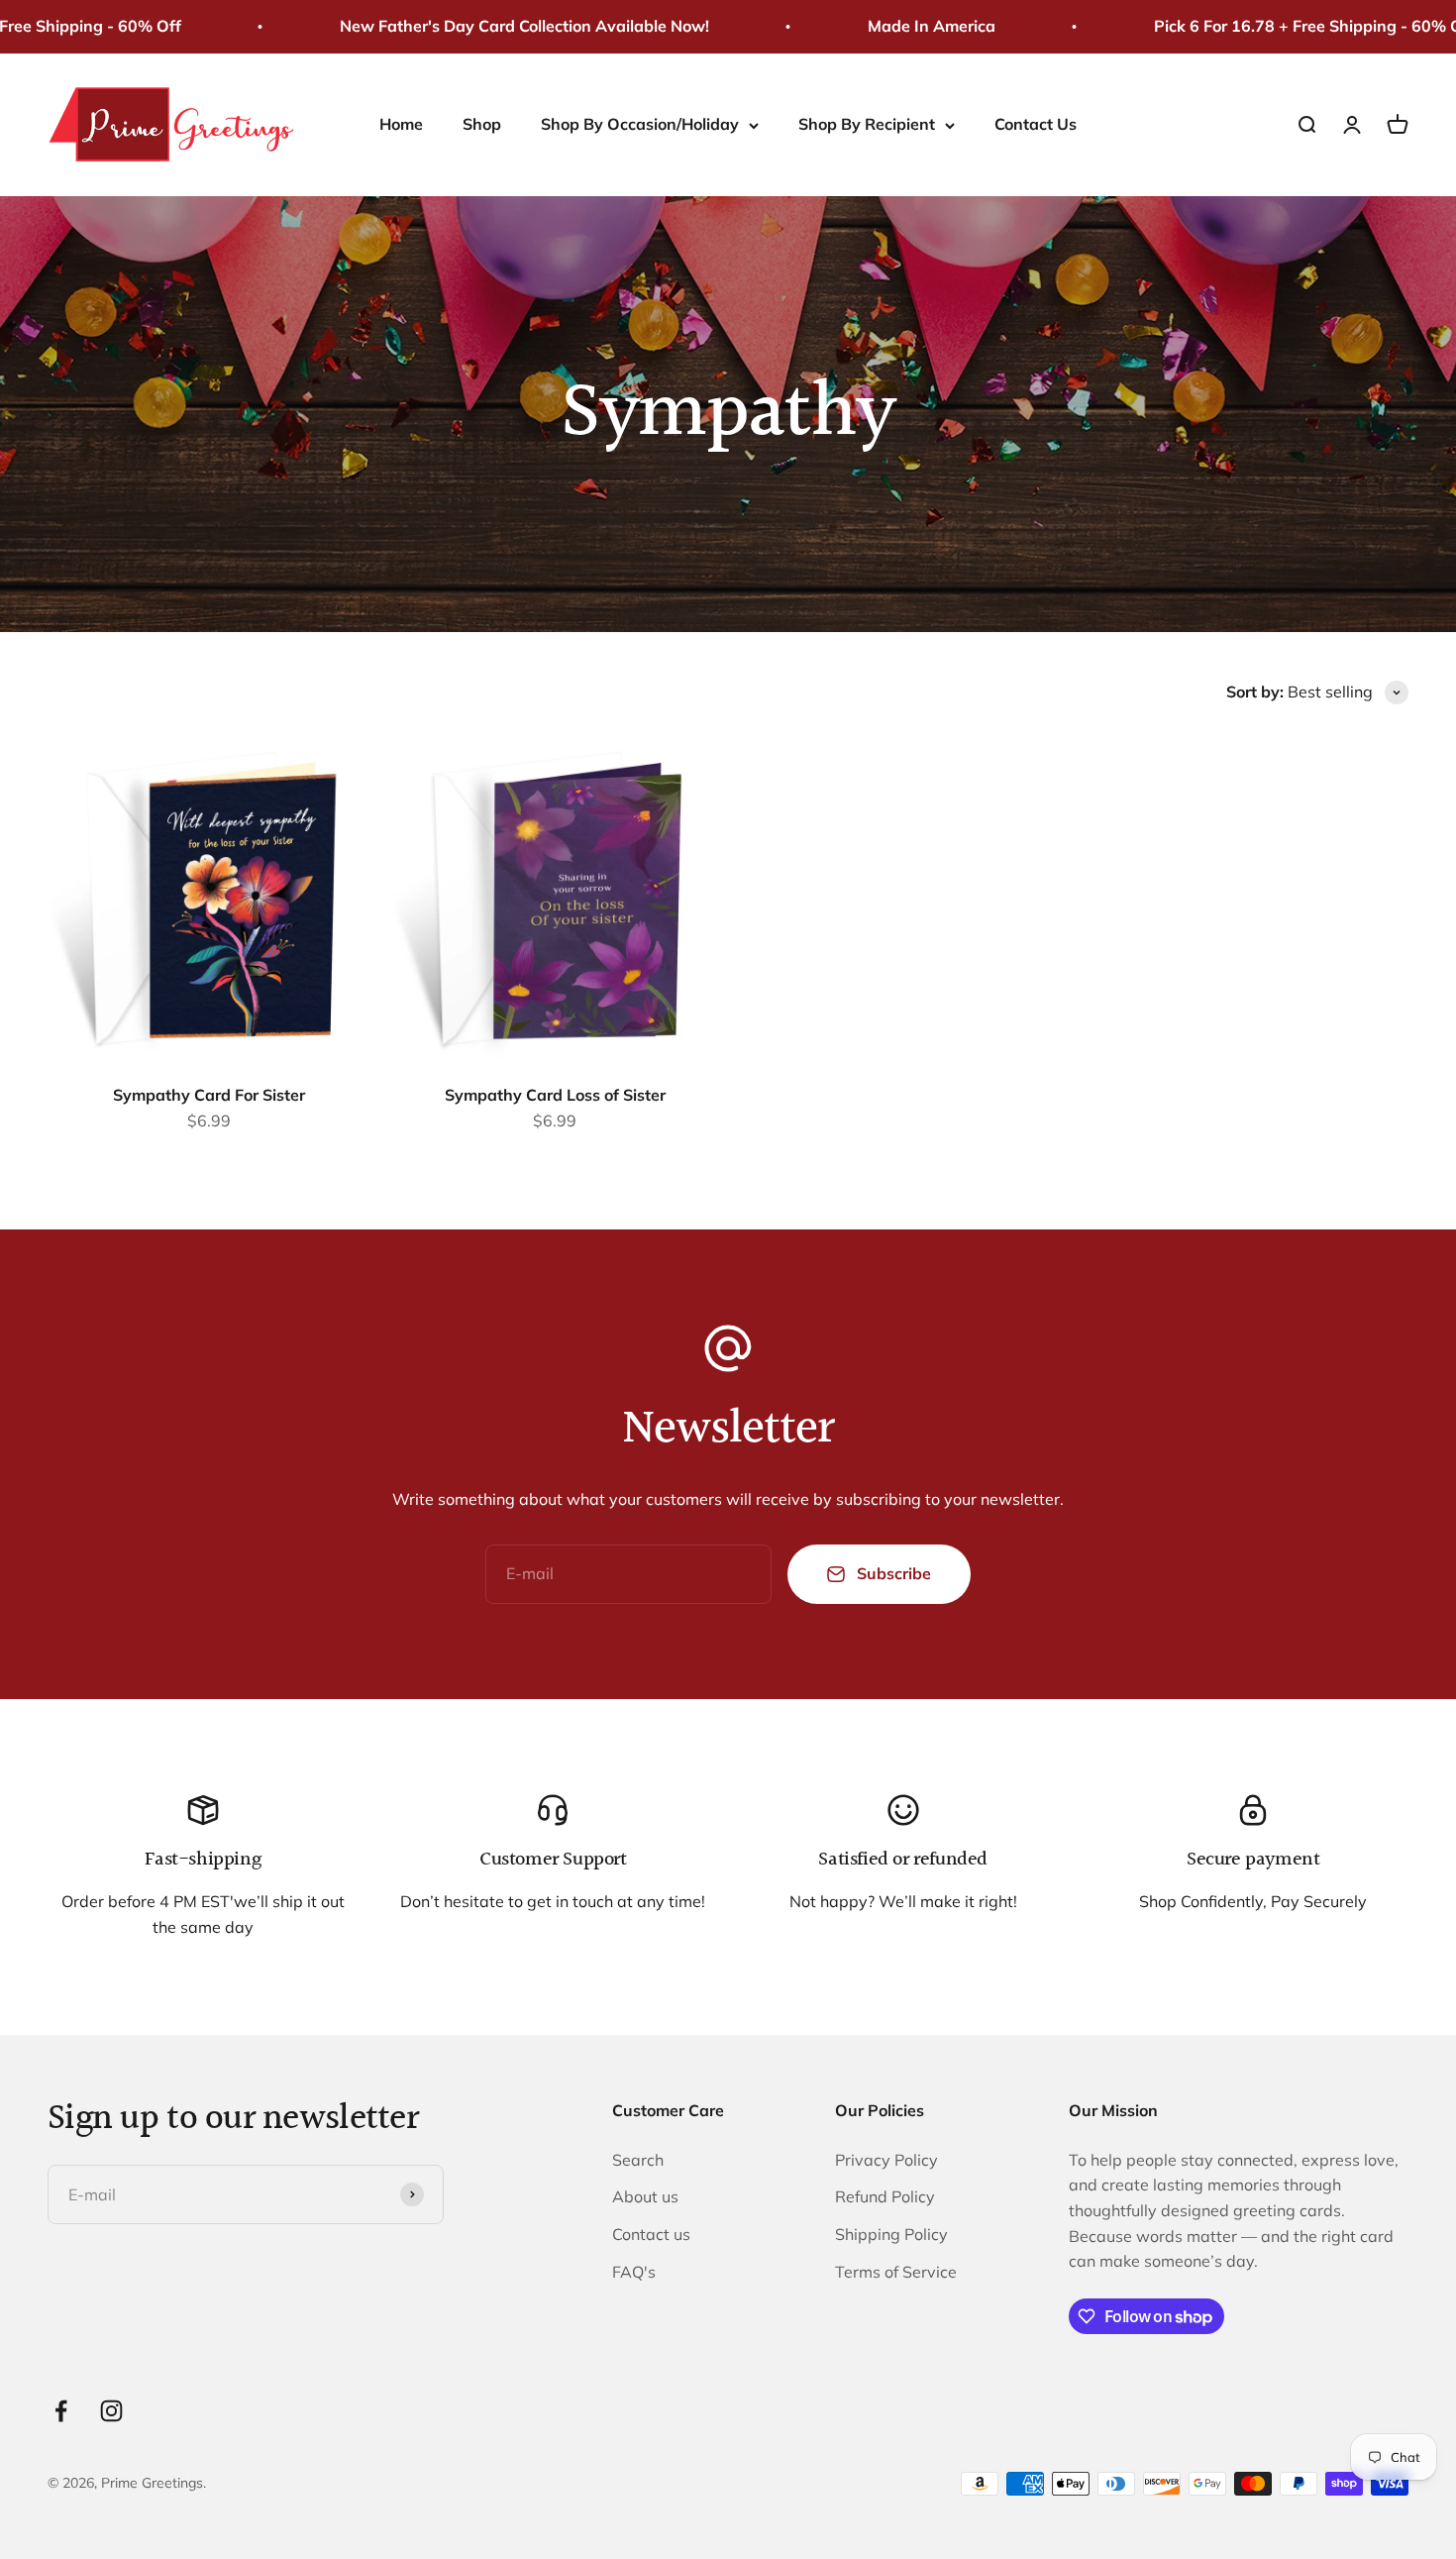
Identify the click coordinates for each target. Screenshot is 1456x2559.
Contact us (651, 2234)
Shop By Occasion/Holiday (640, 124)
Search (638, 2160)
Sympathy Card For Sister (209, 1095)
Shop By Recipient (867, 124)
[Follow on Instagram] (111, 2411)
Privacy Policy (886, 2160)
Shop (482, 124)
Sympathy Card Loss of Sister (555, 1095)
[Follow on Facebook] (61, 2411)
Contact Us (1036, 124)
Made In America (893, 26)
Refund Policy (885, 2196)
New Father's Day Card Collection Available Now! (486, 26)
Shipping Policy (891, 2234)
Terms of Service (896, 2272)
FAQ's (634, 2272)
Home (401, 124)
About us (645, 2196)
